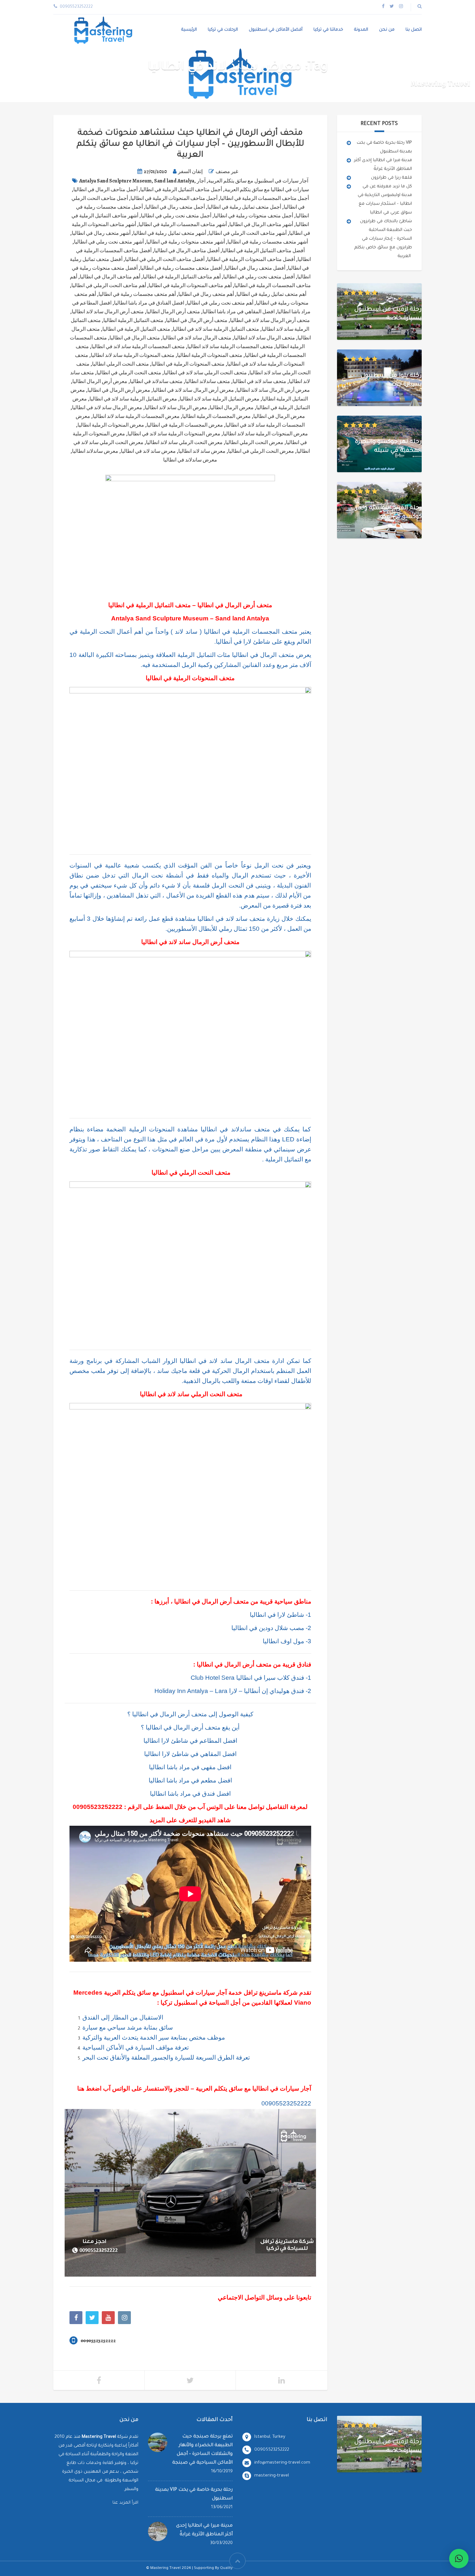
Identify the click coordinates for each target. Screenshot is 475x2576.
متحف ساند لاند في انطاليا (259, 381)
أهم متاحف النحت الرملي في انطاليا (109, 286)
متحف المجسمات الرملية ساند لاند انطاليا (230, 347)
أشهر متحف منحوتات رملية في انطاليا (186, 242)
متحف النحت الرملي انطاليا (121, 364)
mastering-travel (272, 2476)
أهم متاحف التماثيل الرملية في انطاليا (182, 277)
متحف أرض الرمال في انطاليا (197, 320)
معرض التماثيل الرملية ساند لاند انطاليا (220, 399)
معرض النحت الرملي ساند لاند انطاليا (184, 442)
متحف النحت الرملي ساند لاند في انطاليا (205, 373)
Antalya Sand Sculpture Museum (115, 181)
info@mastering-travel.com (282, 2463)
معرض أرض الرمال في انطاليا (119, 390)
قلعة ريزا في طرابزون (391, 178)
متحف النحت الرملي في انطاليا (129, 373)
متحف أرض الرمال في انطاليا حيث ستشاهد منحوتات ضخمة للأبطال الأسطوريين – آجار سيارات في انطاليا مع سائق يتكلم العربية (190, 144)
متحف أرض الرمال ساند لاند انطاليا (108, 312)
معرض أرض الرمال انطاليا (100, 381)
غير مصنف (227, 171)
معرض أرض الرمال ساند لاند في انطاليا (193, 390)
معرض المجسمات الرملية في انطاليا (185, 425)
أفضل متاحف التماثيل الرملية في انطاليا (263, 251)
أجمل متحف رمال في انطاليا (175, 207)
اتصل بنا (414, 30)
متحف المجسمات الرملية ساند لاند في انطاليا (138, 347)
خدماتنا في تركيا (328, 30)
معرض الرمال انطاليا (232, 408)
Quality (226, 2568)
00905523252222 (98, 1807)
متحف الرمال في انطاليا (135, 338)
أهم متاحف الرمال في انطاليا (110, 277)
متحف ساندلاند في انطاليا (156, 381)
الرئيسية (189, 30)
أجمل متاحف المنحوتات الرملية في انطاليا (174, 198)
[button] (459, 2559)
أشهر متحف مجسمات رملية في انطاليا (268, 242)
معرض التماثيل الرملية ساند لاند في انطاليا (133, 399)
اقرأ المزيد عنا (125, 2503)
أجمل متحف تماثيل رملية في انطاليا (244, 207)
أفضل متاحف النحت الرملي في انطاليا (165, 259)
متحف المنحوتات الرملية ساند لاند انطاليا (133, 355)
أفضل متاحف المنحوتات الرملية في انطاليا (251, 259)
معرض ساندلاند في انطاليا (190, 460)
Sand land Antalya (174, 181)
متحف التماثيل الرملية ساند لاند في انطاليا (216, 329)
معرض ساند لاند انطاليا (202, 451)
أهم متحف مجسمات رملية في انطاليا (137, 294)
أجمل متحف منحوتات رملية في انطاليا (253, 216)
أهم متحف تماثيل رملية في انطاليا (271, 294)
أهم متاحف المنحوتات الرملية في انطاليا (190, 286)
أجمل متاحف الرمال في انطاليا (106, 190)
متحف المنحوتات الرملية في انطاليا (188, 364)
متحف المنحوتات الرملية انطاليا (210, 355)
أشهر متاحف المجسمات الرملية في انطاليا (183, 224)
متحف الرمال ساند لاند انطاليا (264, 338)
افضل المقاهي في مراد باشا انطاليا (239, 312)
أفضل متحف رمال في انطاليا (255, 268)
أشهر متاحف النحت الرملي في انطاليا (248, 233)
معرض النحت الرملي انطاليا (254, 442)
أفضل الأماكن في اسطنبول (276, 30)
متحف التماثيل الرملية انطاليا (133, 320)
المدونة (361, 30)
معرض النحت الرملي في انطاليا (261, 451)
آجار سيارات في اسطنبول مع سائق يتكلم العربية (258, 181)
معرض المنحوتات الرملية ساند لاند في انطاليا (174, 434)
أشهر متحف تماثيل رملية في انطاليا (170, 233)
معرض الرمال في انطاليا (279, 416)
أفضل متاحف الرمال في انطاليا (187, 251)
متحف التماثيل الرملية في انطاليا (136, 329)
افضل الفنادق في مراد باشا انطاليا (149, 303)
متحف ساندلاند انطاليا (208, 381)
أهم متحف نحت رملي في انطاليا (220, 303)
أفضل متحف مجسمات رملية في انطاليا (181, 268)
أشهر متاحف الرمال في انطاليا (261, 224)
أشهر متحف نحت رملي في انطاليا (109, 242)
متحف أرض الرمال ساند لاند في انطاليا (270, 320)
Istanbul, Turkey (270, 2437)
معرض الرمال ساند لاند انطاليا (176, 408)
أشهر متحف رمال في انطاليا (101, 233)
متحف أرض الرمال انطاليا (173, 312)
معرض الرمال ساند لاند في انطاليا (107, 408)
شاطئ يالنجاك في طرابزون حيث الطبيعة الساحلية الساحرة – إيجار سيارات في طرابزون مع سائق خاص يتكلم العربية (383, 239)
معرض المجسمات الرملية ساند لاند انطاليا (136, 416)
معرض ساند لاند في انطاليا (148, 451)
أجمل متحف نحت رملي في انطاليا (176, 216)
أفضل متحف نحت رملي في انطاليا (259, 277)
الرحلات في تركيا (223, 30)
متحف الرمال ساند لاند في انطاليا (197, 338)
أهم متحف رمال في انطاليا (206, 294)
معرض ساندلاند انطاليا (95, 451)
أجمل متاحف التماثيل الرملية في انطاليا (181, 190)
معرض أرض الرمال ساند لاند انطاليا (273, 390)
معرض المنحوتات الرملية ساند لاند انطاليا (265, 434)
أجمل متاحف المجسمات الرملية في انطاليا (264, 198)
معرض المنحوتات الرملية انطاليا (111, 425)
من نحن (387, 30)
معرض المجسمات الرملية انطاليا (216, 416)
